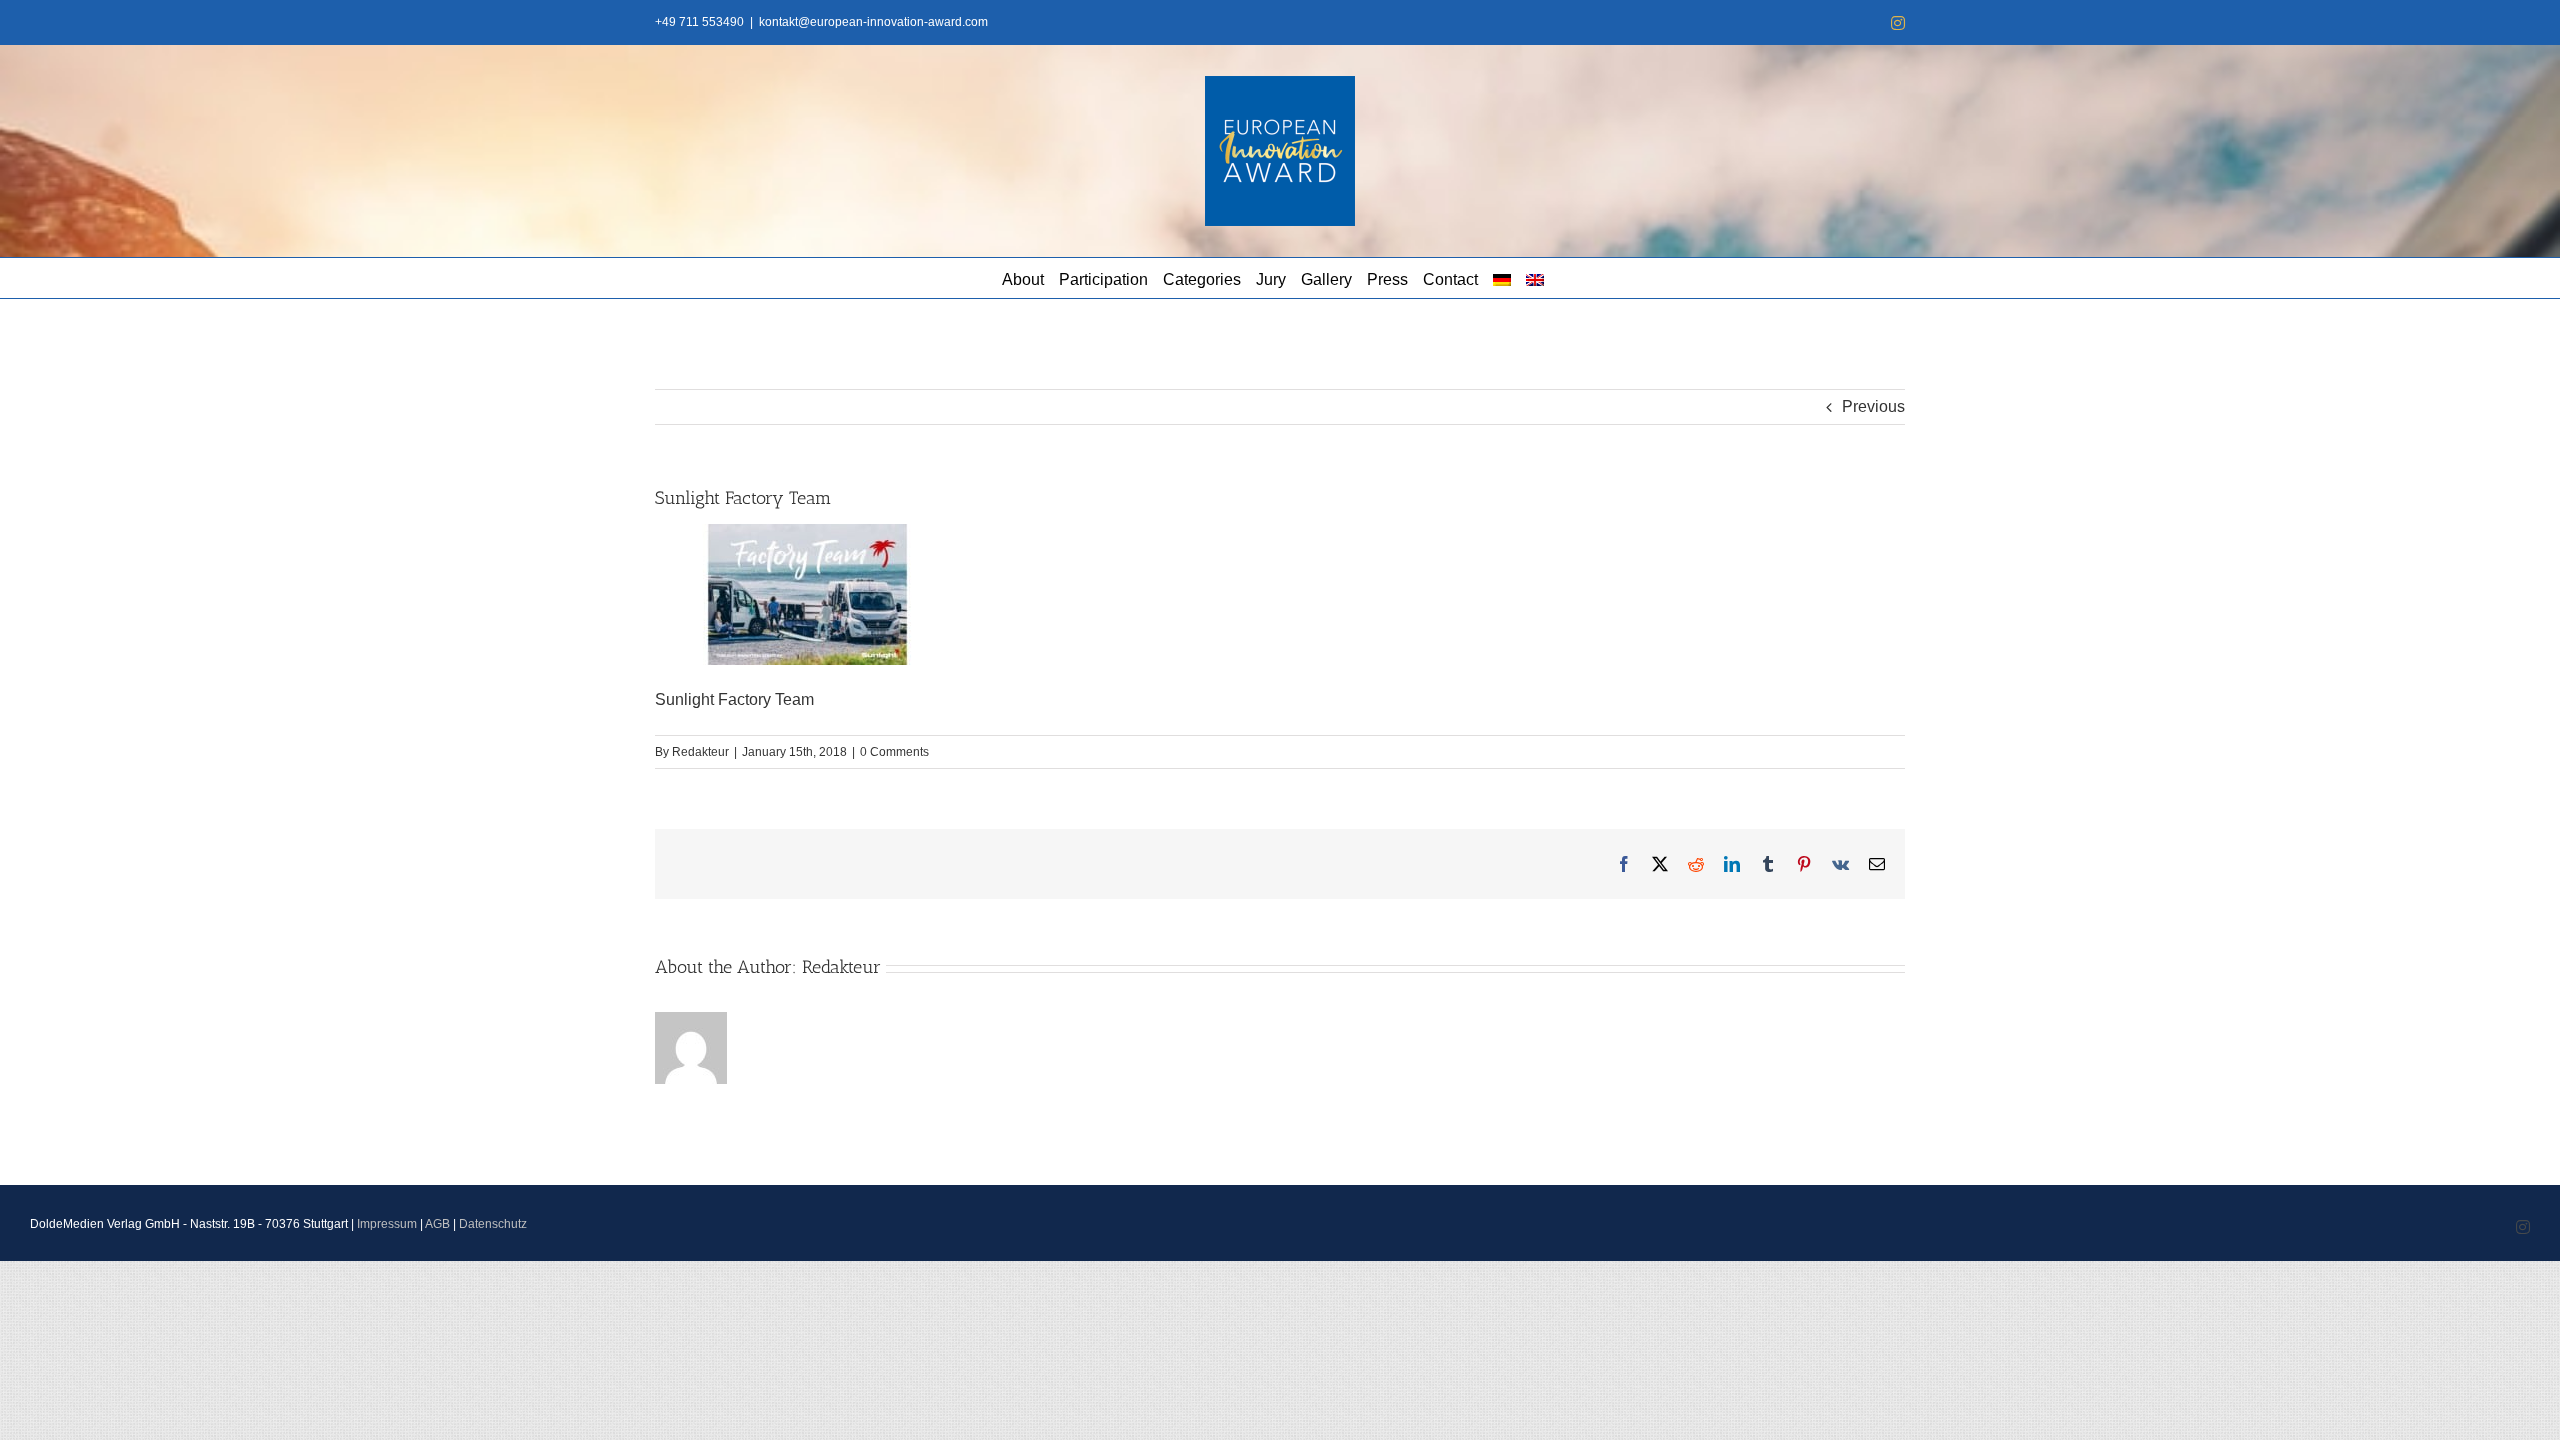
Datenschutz (493, 1224)
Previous (1873, 406)
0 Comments (894, 752)
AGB (437, 1224)
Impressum (387, 1224)
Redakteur (700, 752)
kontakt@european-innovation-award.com (873, 22)
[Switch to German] (1502, 278)
